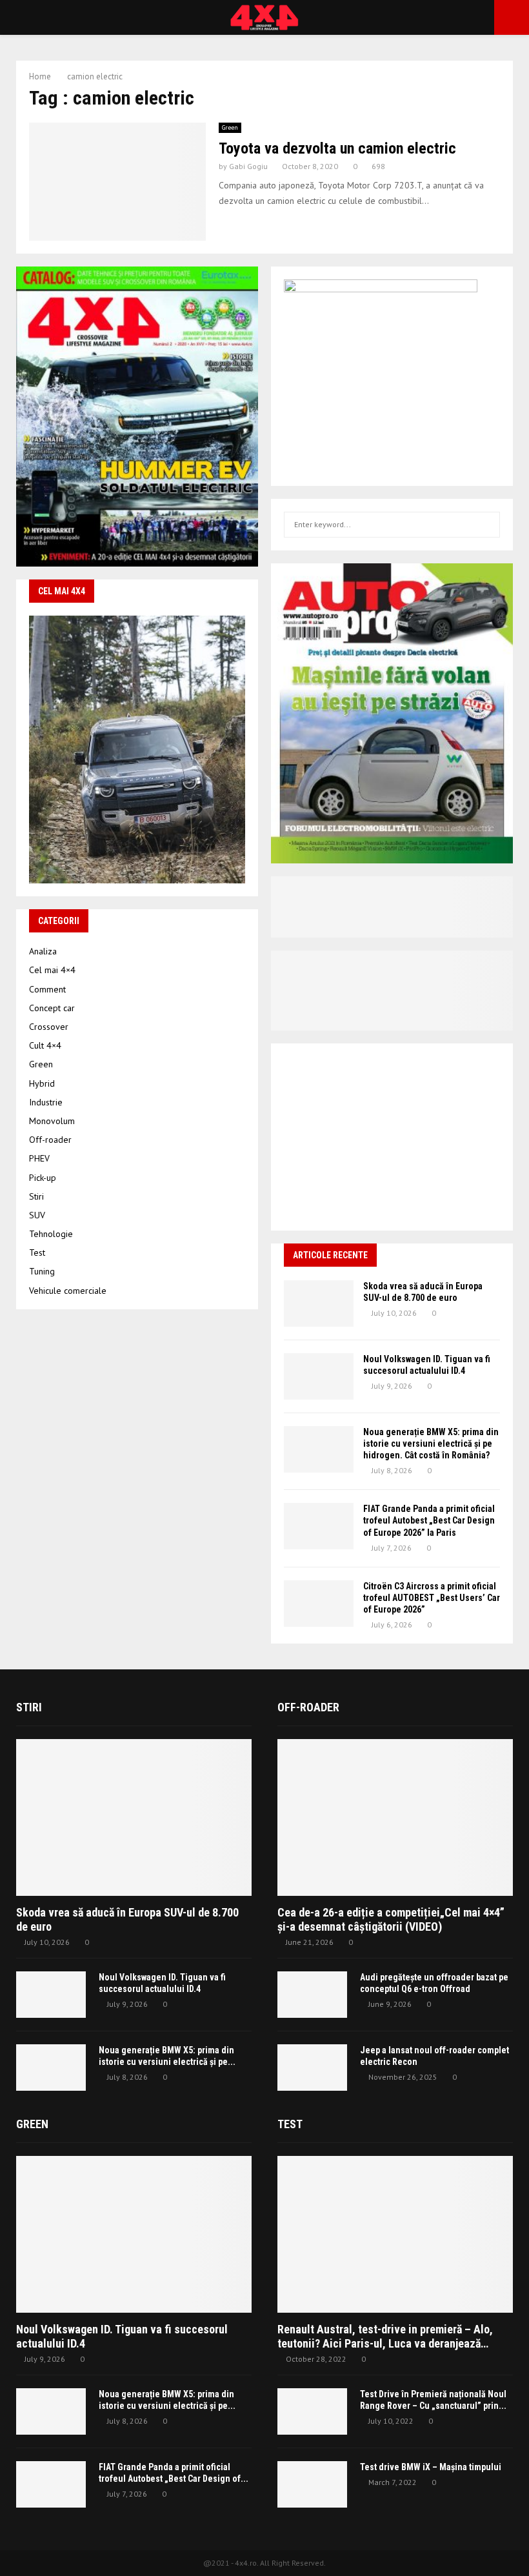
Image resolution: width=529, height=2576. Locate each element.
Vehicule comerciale (68, 1291)
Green (230, 127)
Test (37, 1253)
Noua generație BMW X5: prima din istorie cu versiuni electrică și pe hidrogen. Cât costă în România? (431, 1444)
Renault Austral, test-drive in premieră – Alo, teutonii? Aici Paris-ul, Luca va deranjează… (385, 2336)
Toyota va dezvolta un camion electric (337, 148)
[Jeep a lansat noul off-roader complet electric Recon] (312, 2068)
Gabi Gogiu (248, 166)
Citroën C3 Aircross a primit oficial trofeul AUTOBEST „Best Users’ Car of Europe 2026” (432, 1598)
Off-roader (50, 1140)
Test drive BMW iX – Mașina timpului (431, 2467)
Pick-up (43, 1178)
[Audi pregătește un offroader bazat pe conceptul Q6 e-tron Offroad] (312, 1995)
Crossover (49, 1027)
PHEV (39, 1158)
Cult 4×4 (45, 1045)
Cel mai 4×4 (52, 970)
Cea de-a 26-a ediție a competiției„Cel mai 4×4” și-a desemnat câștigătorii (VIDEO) (391, 1919)
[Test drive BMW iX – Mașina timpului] (312, 2484)
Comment (47, 989)
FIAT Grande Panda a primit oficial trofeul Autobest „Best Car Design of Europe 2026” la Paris (429, 1520)
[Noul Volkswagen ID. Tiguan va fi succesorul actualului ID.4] (319, 1376)
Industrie (46, 1102)
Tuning (42, 1271)
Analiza (43, 951)
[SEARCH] (487, 525)
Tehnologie (51, 1234)
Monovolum (52, 1121)
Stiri (36, 1196)
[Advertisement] (392, 1137)
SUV (37, 1215)
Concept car (52, 1008)
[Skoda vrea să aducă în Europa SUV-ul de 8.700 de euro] (319, 1303)
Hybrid (42, 1083)
